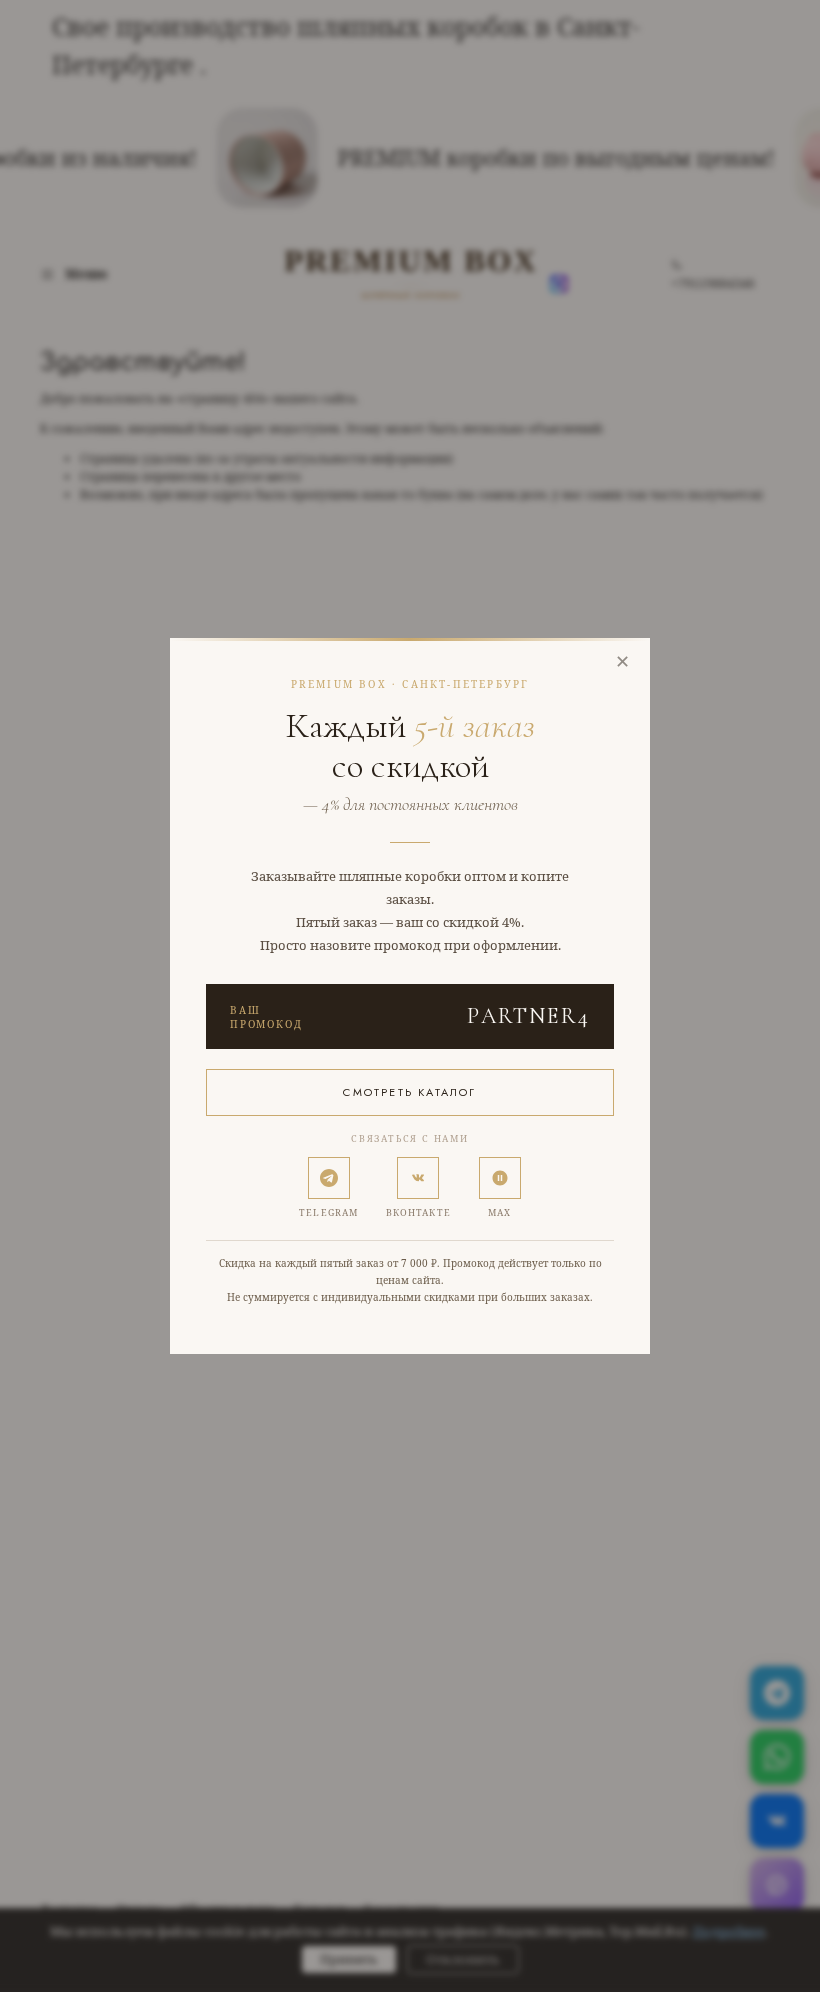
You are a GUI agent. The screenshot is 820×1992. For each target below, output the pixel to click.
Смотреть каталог (409, 1092)
